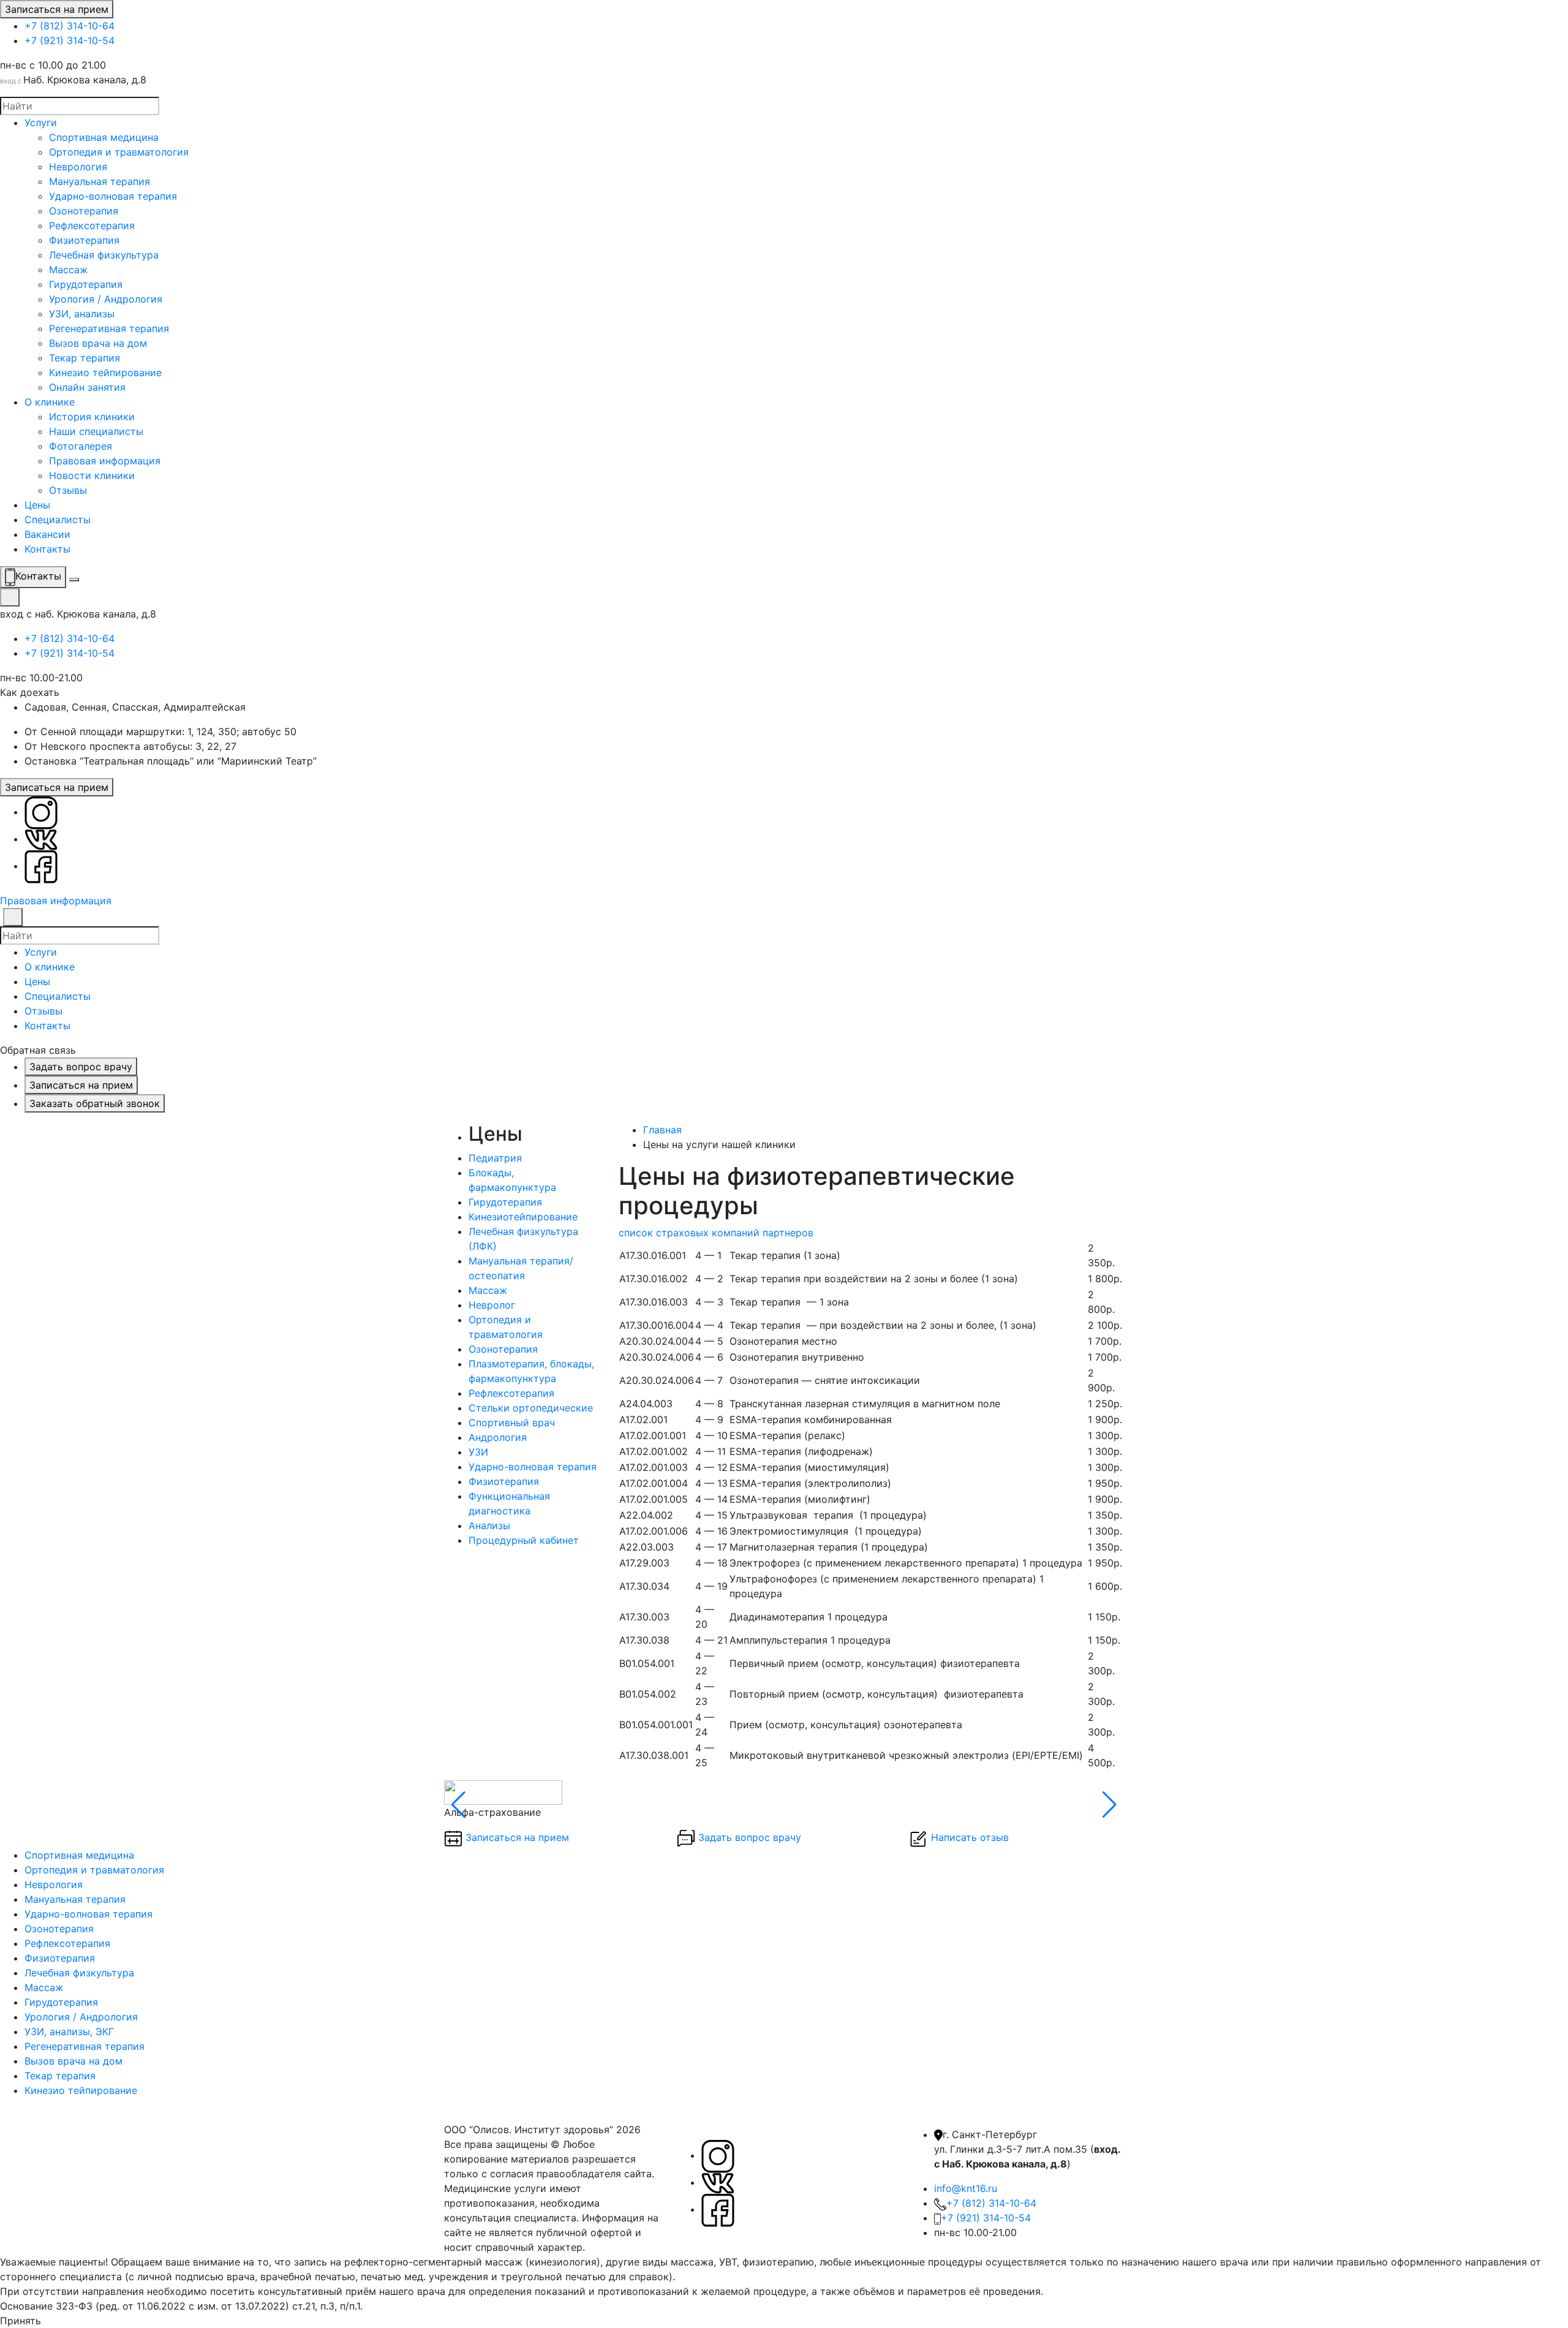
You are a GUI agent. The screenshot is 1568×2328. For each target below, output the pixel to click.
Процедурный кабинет (524, 1540)
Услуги (41, 123)
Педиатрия (495, 1158)
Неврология (78, 167)
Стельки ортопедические (531, 1408)
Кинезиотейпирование (523, 1217)
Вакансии (47, 534)
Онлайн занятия (87, 387)
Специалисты (58, 520)
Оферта (606, 2247)
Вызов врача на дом (98, 343)
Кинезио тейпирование (105, 372)
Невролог (492, 1305)
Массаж (68, 270)
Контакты (47, 549)
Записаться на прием (57, 9)
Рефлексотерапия (92, 225)
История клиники (92, 417)
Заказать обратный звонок (95, 1103)
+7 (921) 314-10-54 (70, 40)
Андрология (498, 1437)
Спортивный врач (512, 1423)
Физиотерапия (84, 240)
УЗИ (478, 1452)
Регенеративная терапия (109, 328)
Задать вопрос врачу (81, 1067)
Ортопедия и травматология (119, 152)
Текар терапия (85, 358)
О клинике (50, 402)
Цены (37, 505)
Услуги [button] (41, 952)
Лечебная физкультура (104, 255)
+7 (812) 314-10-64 (70, 26)
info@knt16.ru (966, 2188)
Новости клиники (92, 475)
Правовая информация (105, 461)
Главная (662, 1130)
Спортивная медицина (104, 137)
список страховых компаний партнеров (716, 1233)
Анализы (489, 1525)
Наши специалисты (96, 431)
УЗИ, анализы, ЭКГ (69, 2031)
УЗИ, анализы (82, 314)
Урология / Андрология (106, 299)
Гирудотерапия (86, 284)
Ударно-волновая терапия (113, 196)
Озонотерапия (84, 211)
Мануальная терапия (100, 181)
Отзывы (68, 490)
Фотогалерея (81, 446)
